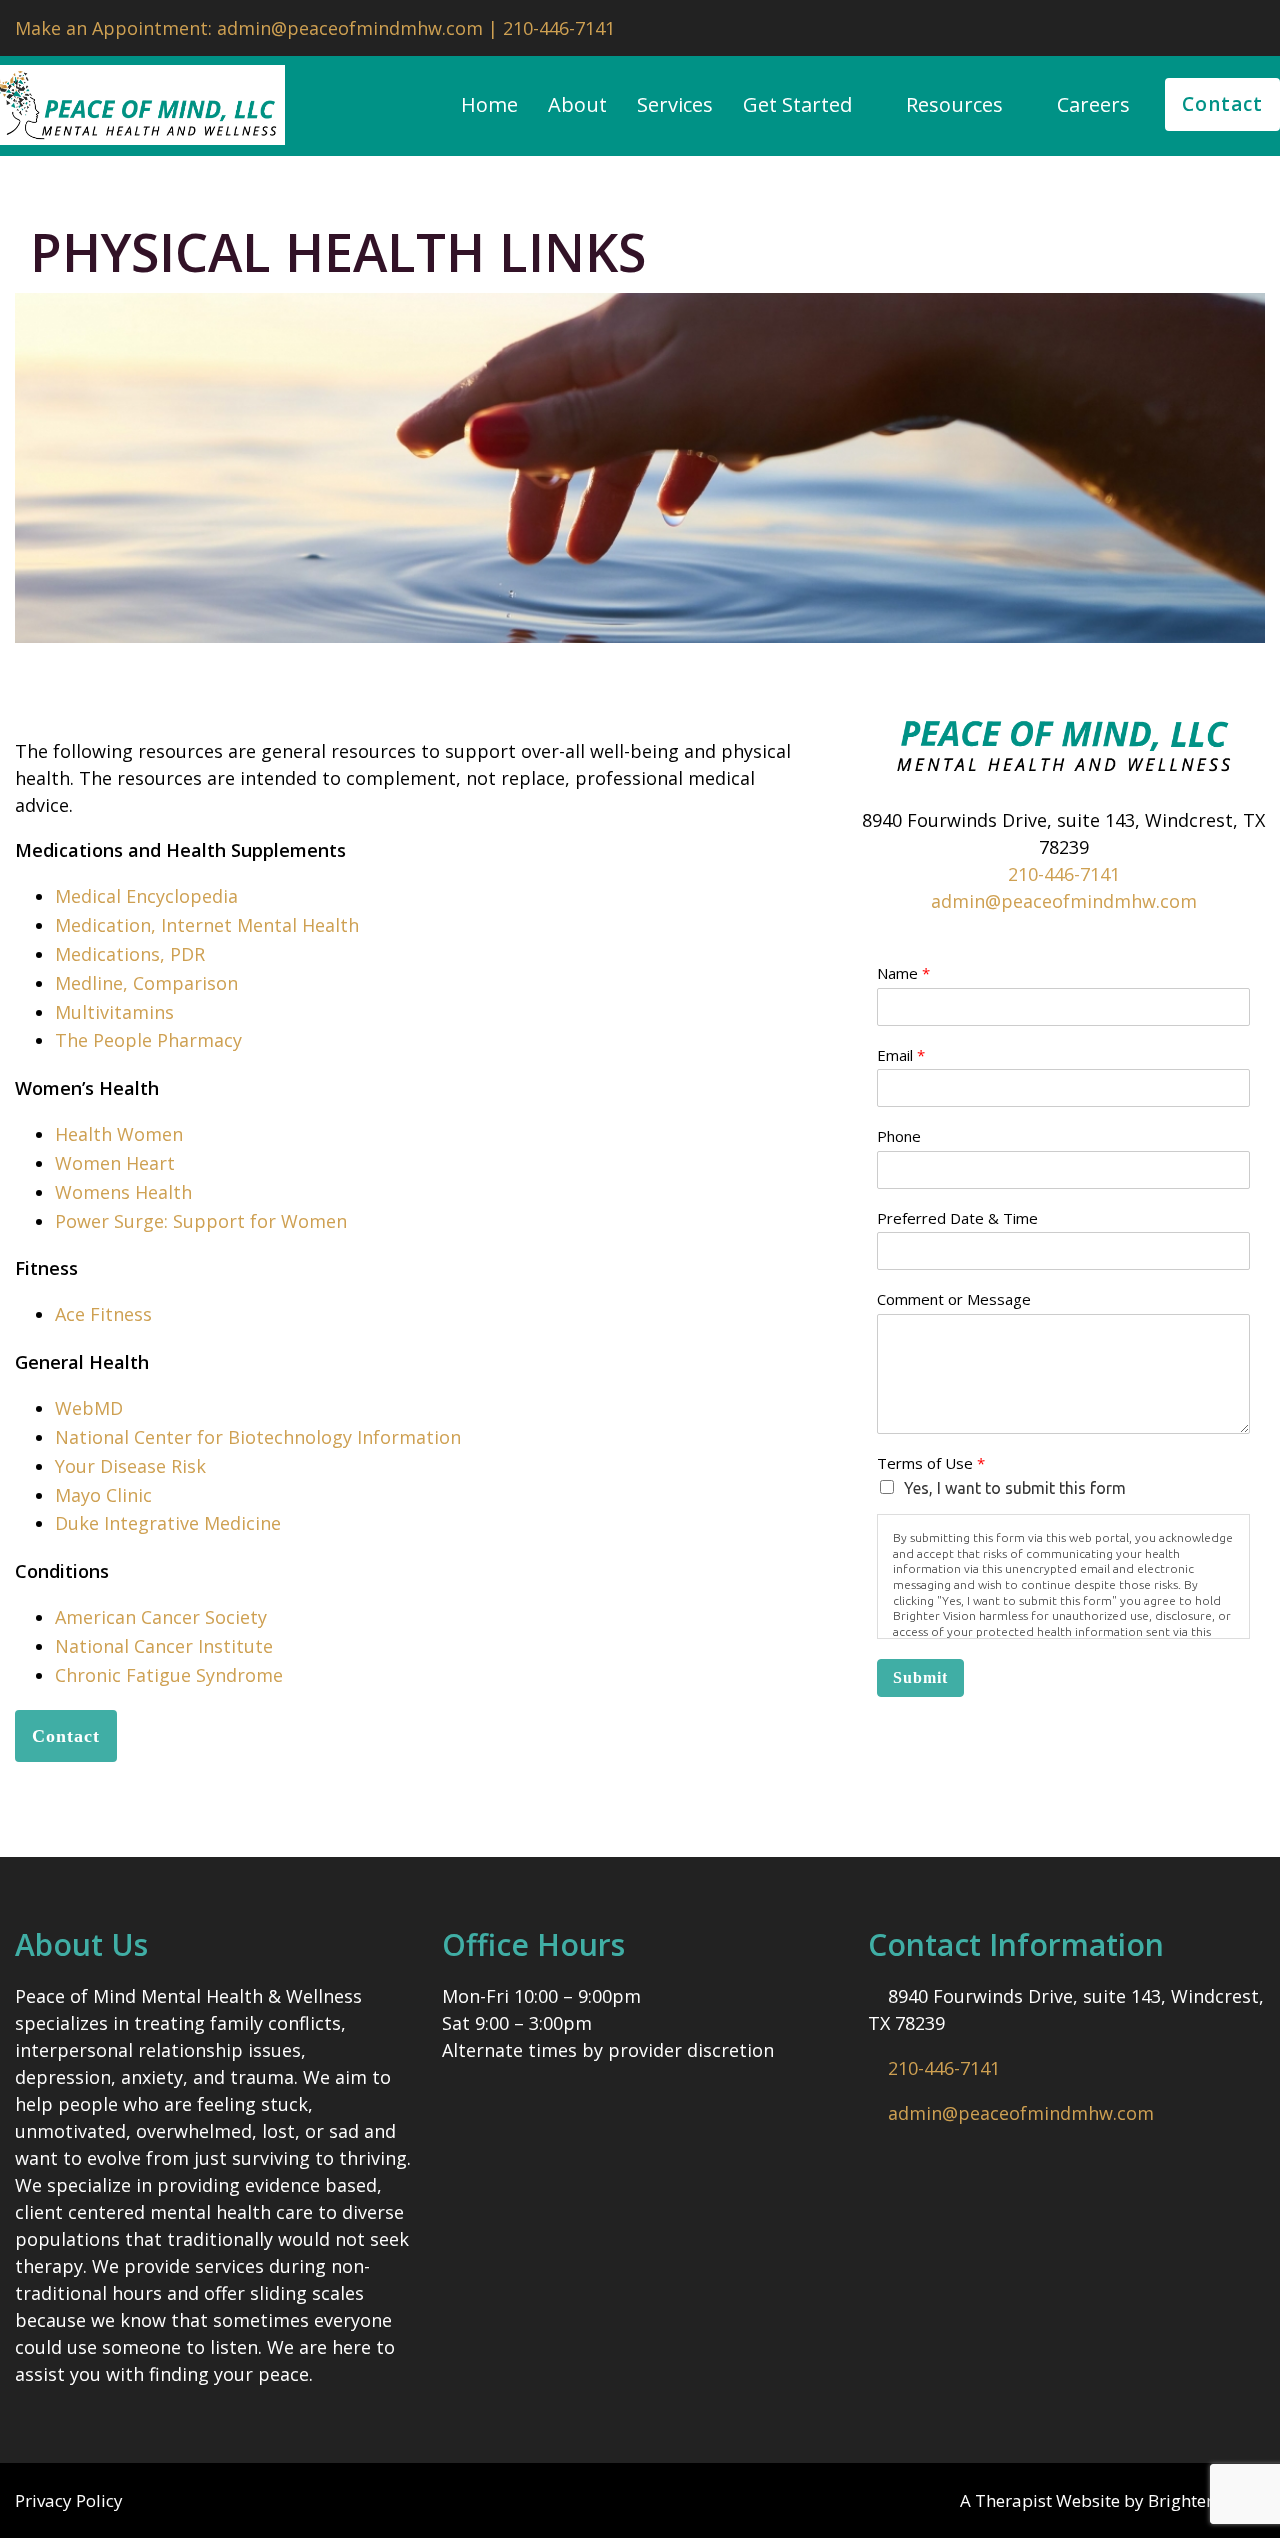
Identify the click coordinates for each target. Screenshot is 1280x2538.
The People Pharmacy (148, 1040)
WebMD (89, 1408)
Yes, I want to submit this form (1015, 1488)
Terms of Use (931, 1463)
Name (903, 973)
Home (489, 105)
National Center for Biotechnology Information (258, 1437)
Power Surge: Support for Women (201, 1221)
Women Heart (115, 1163)
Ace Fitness (103, 1314)
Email (901, 1055)
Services (675, 105)
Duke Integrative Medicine (168, 1523)
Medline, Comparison (146, 983)
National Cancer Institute (164, 1646)
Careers (1093, 105)
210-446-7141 (1064, 874)
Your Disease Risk (130, 1466)
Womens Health (123, 1192)
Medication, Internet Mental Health (207, 925)
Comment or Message (954, 1299)
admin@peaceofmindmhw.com (1064, 901)
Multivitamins (114, 1012)
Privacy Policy (69, 2500)
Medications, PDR (130, 954)
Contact (1222, 104)
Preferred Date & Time (957, 1218)
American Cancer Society (161, 1617)
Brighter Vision (1206, 2500)
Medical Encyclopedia (146, 896)
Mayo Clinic (103, 1495)
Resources (954, 105)
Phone (899, 1136)
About (577, 105)
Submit (920, 1677)
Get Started (797, 105)
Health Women (119, 1134)
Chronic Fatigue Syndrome (169, 1675)
